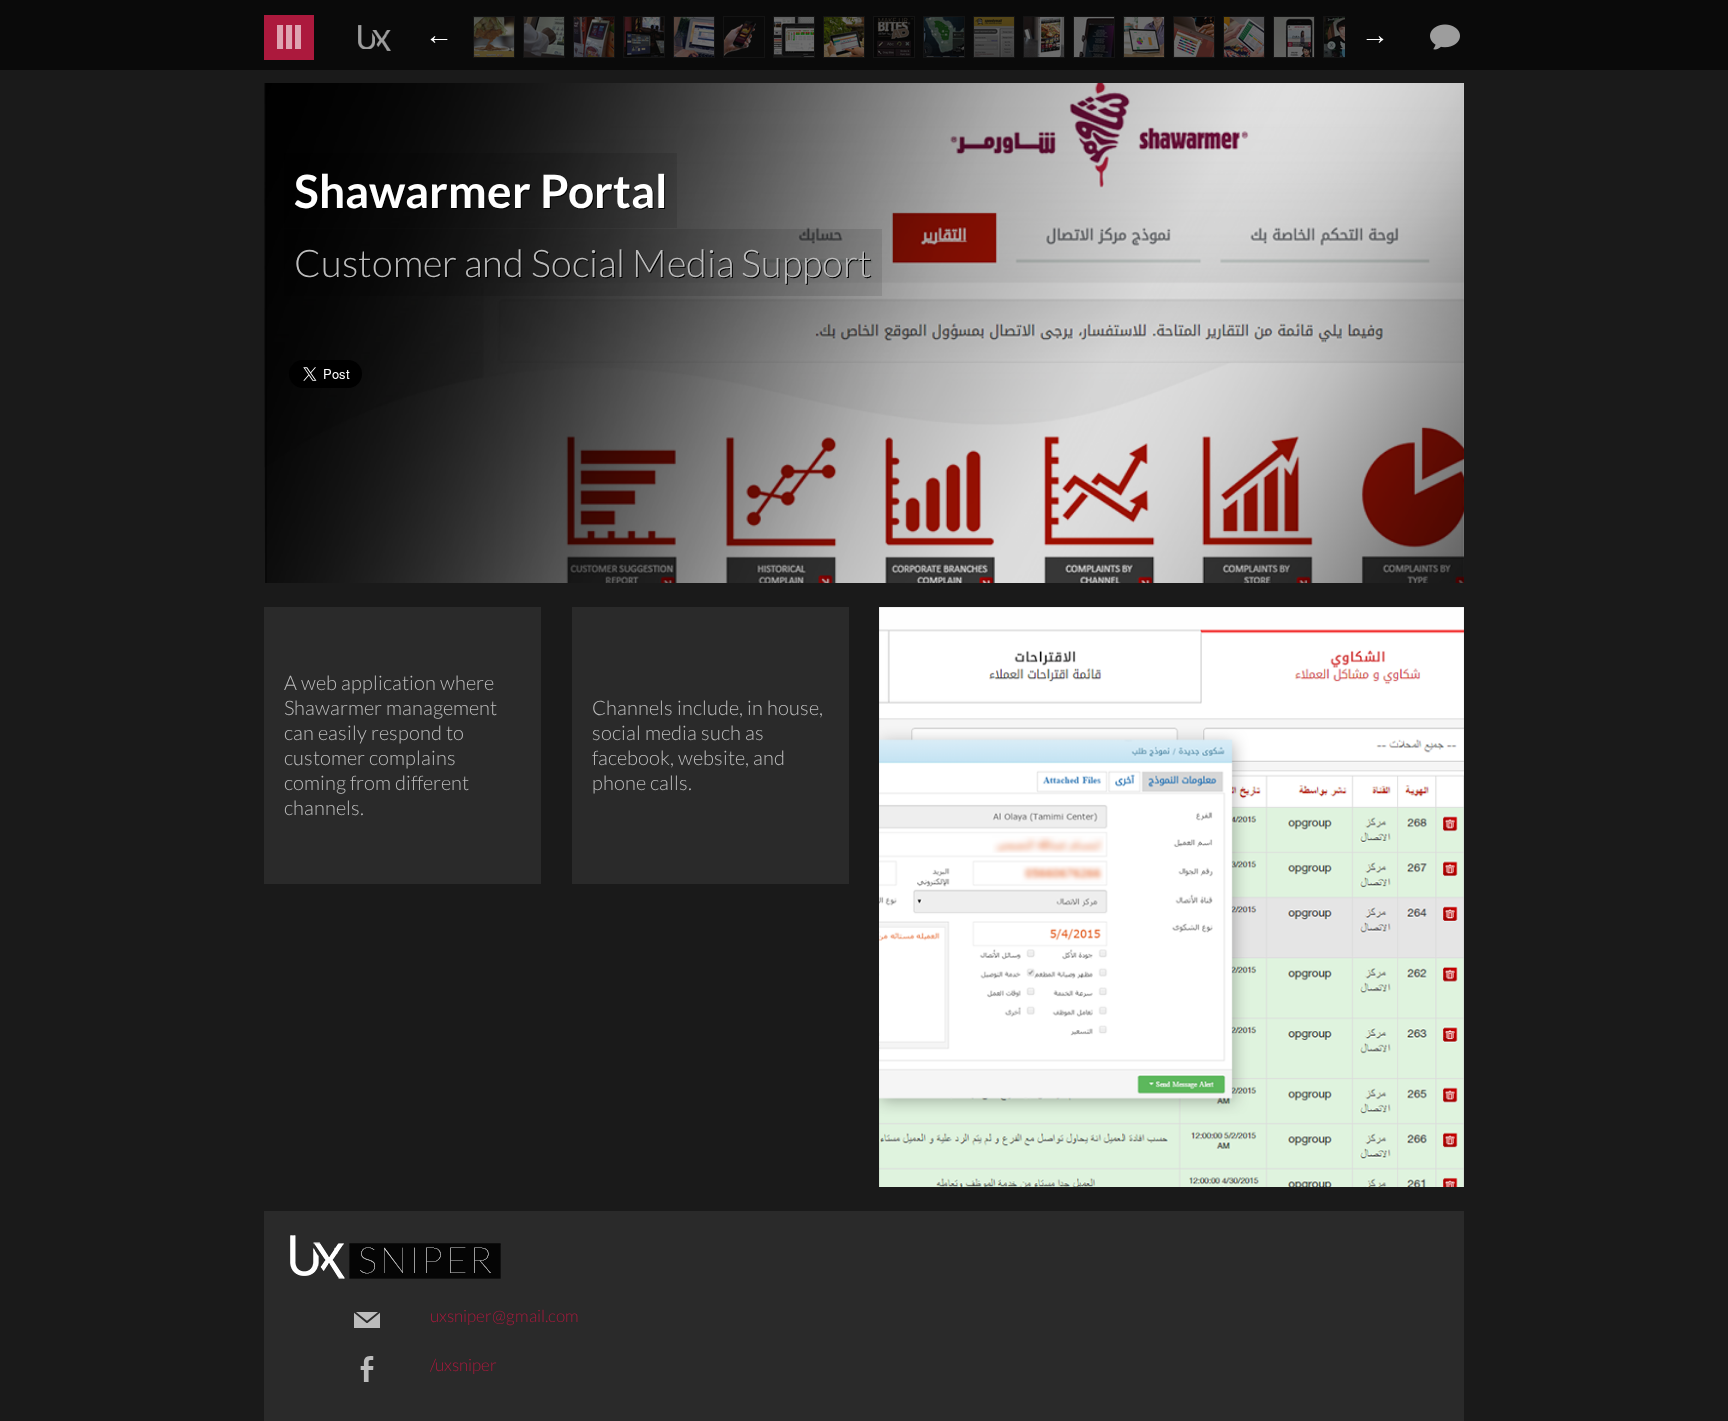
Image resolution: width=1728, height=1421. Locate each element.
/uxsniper (463, 1364)
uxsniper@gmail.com (504, 1315)
